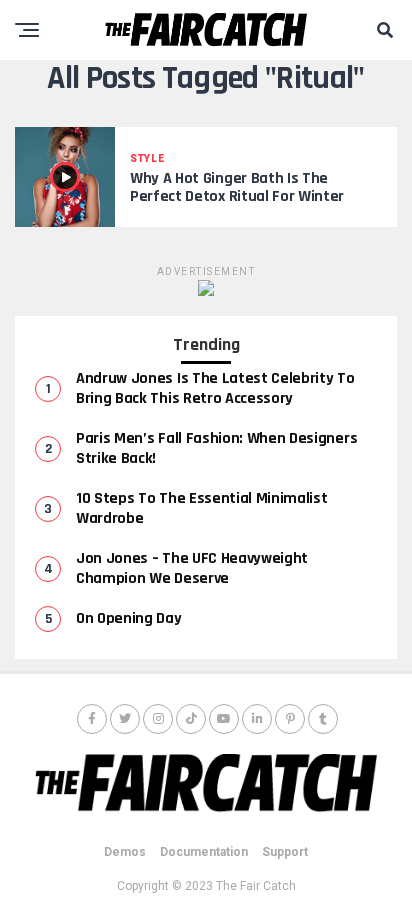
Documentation (204, 852)
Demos (125, 852)
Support (285, 852)
